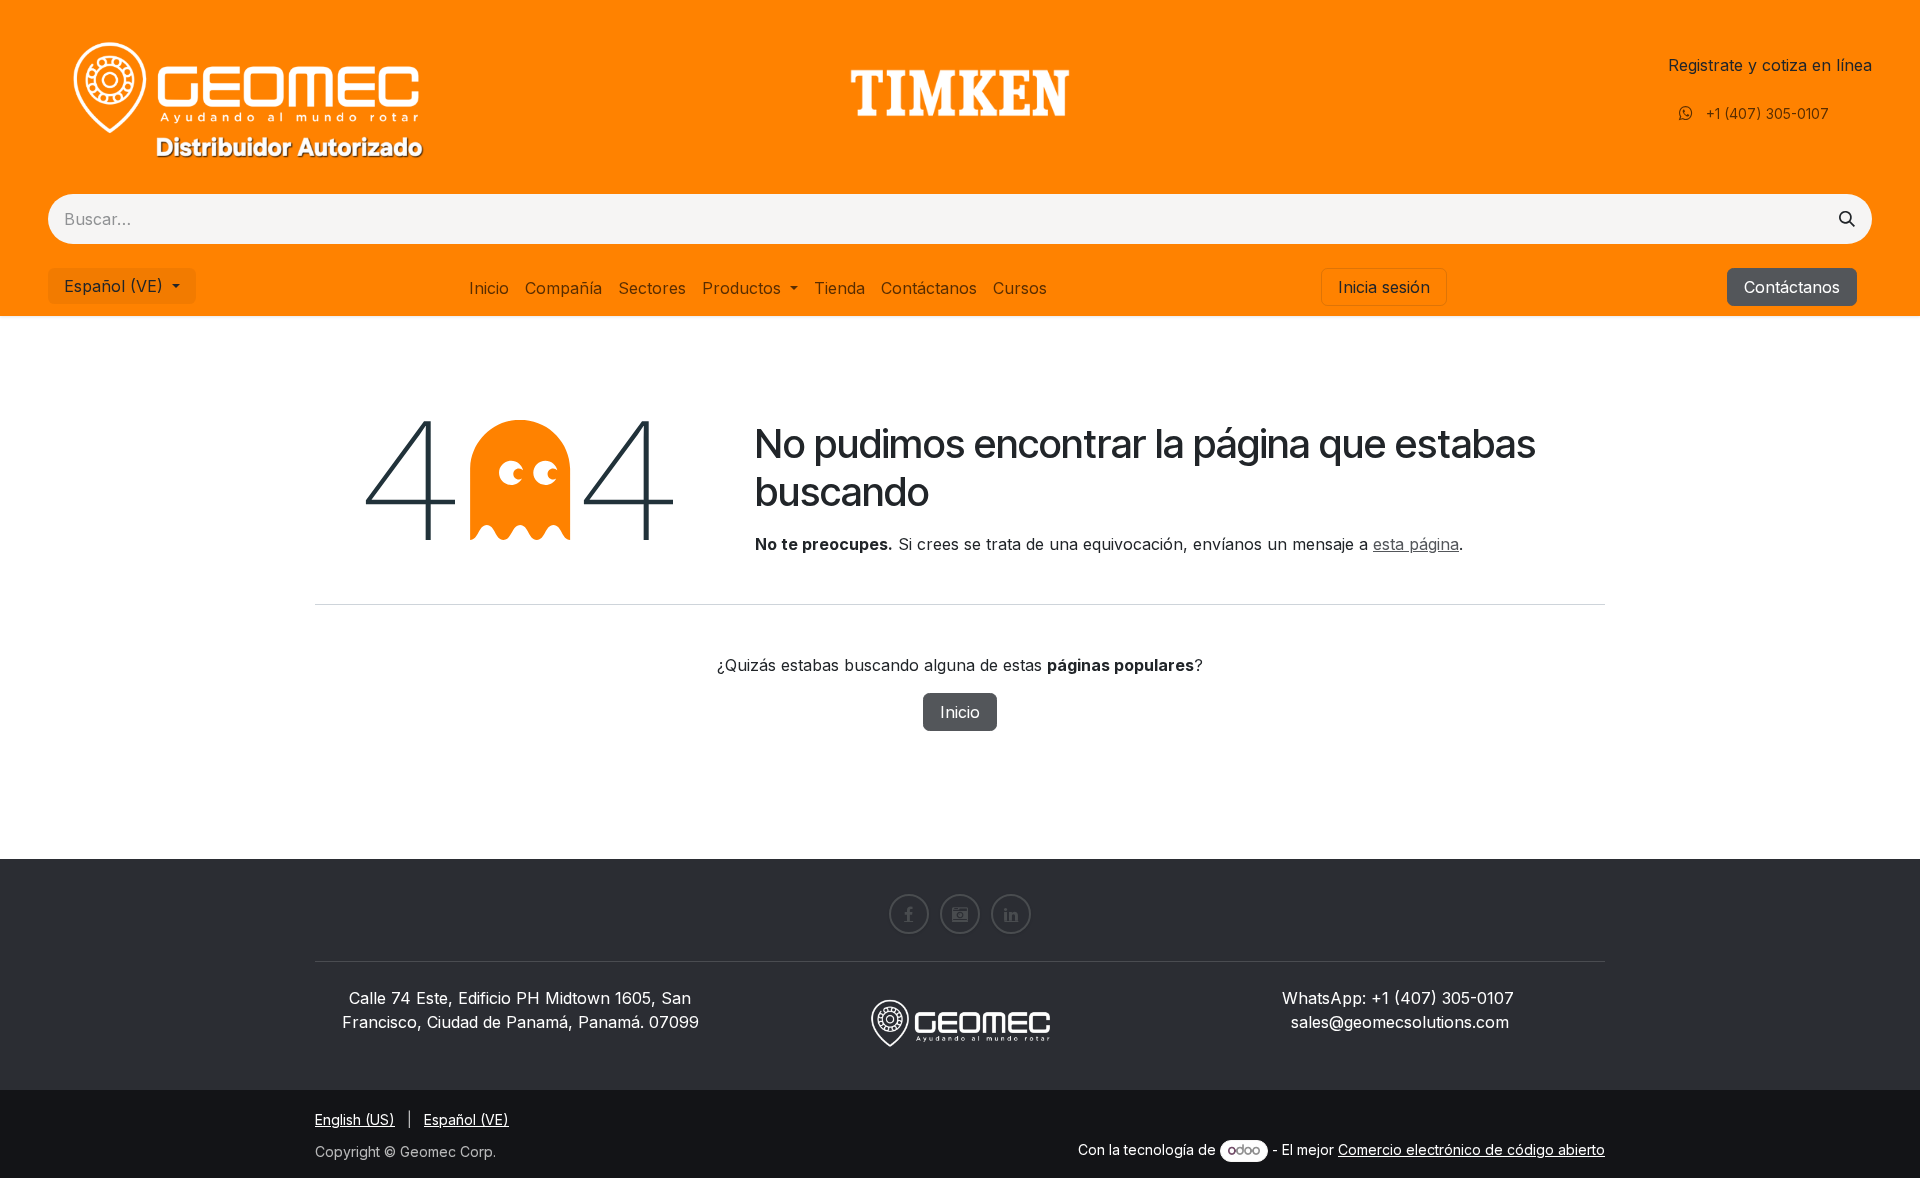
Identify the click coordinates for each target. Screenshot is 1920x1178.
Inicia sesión (1384, 287)
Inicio (960, 712)
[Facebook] (909, 914)
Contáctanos (1792, 287)
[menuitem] (489, 288)
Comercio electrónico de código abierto (1471, 1149)
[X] (960, 914)
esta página (1416, 544)
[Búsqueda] (1847, 219)
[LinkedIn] (1011, 914)
